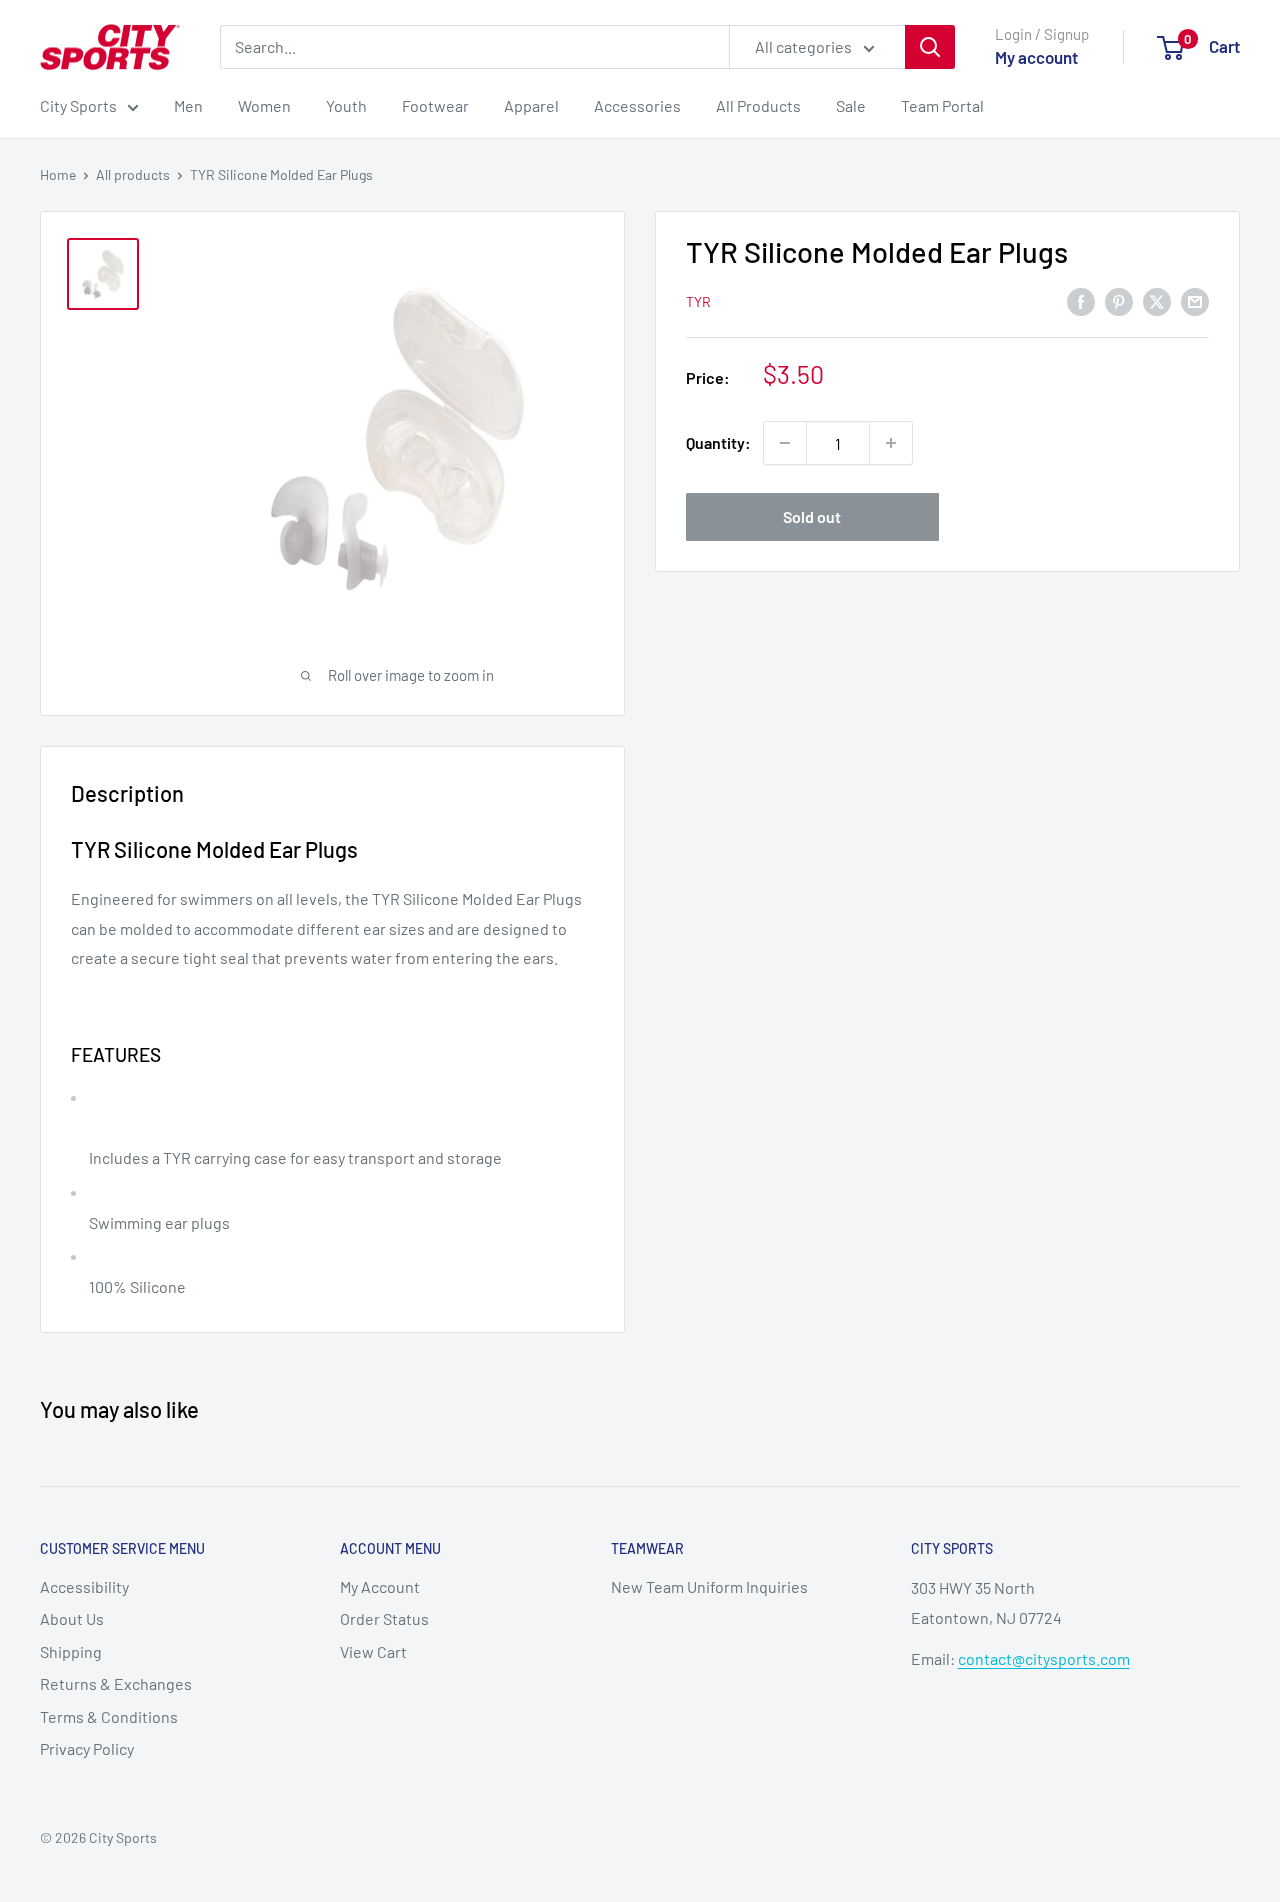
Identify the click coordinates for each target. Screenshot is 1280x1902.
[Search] (930, 47)
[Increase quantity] (891, 443)
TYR (698, 301)
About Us (72, 1618)
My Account (380, 1586)
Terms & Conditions (109, 1716)
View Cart (373, 1651)
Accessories (637, 105)
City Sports (78, 105)
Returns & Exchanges (116, 1683)
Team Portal (942, 105)
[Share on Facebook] (1081, 300)
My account (1036, 57)
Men (188, 105)
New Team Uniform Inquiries (709, 1586)
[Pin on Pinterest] (1119, 300)
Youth (346, 105)
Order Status (384, 1618)
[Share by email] (1195, 300)
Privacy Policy (87, 1748)
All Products (758, 105)
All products (133, 174)
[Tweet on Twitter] (1157, 300)
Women (264, 105)
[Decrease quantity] (785, 443)
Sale (851, 105)
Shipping (71, 1651)
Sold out (812, 516)
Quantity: (718, 443)
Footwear (435, 105)
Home (58, 174)
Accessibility (84, 1586)
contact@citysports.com (1044, 1658)
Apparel (531, 105)
